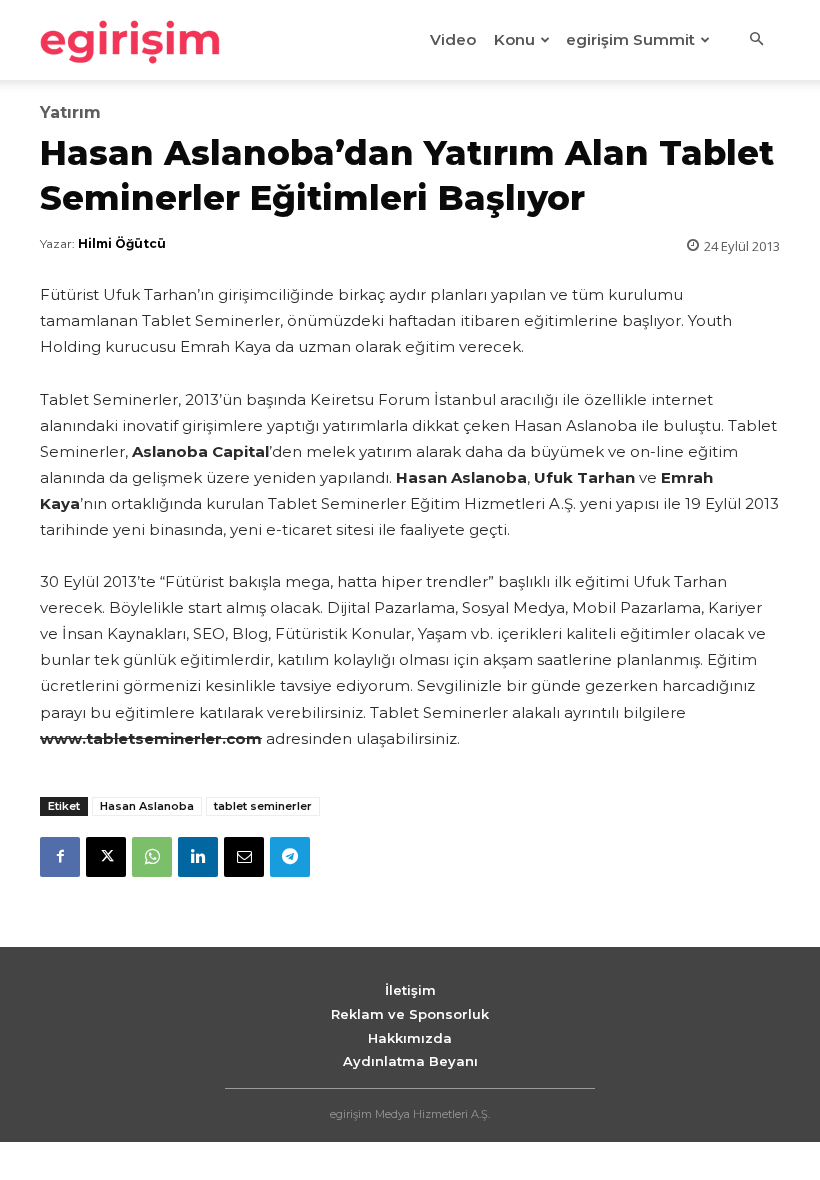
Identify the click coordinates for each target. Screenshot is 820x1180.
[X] (106, 857)
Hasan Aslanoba (147, 806)
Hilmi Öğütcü (122, 243)
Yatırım (70, 113)
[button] (756, 40)
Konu (514, 39)
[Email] (244, 857)
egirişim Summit (630, 39)
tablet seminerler (263, 806)
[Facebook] (60, 857)
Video (453, 39)
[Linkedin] (198, 857)
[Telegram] (290, 857)
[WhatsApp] (152, 857)
